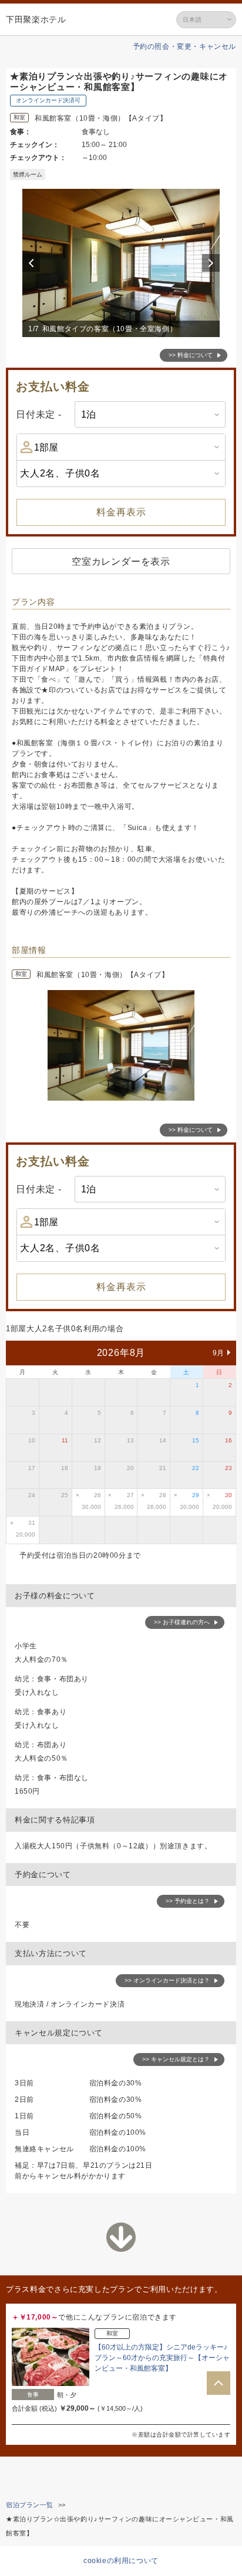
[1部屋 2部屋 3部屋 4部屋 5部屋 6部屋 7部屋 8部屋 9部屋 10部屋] (121, 447)
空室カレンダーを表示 (121, 561)
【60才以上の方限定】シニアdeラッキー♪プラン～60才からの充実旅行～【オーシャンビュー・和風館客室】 (162, 2358)
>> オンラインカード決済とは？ (167, 1980)
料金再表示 (121, 512)
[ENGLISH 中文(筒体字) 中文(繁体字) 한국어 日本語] (206, 20)
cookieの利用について (121, 2561)
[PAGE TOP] (219, 2383)
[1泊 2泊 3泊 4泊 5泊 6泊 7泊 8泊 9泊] (150, 414)
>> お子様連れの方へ (182, 1622)
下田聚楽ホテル (36, 19)
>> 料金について (191, 355)
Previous (33, 263)
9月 (219, 1353)
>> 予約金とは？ (188, 1901)
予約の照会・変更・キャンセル (184, 46)
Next (213, 263)
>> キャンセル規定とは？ (176, 2059)
